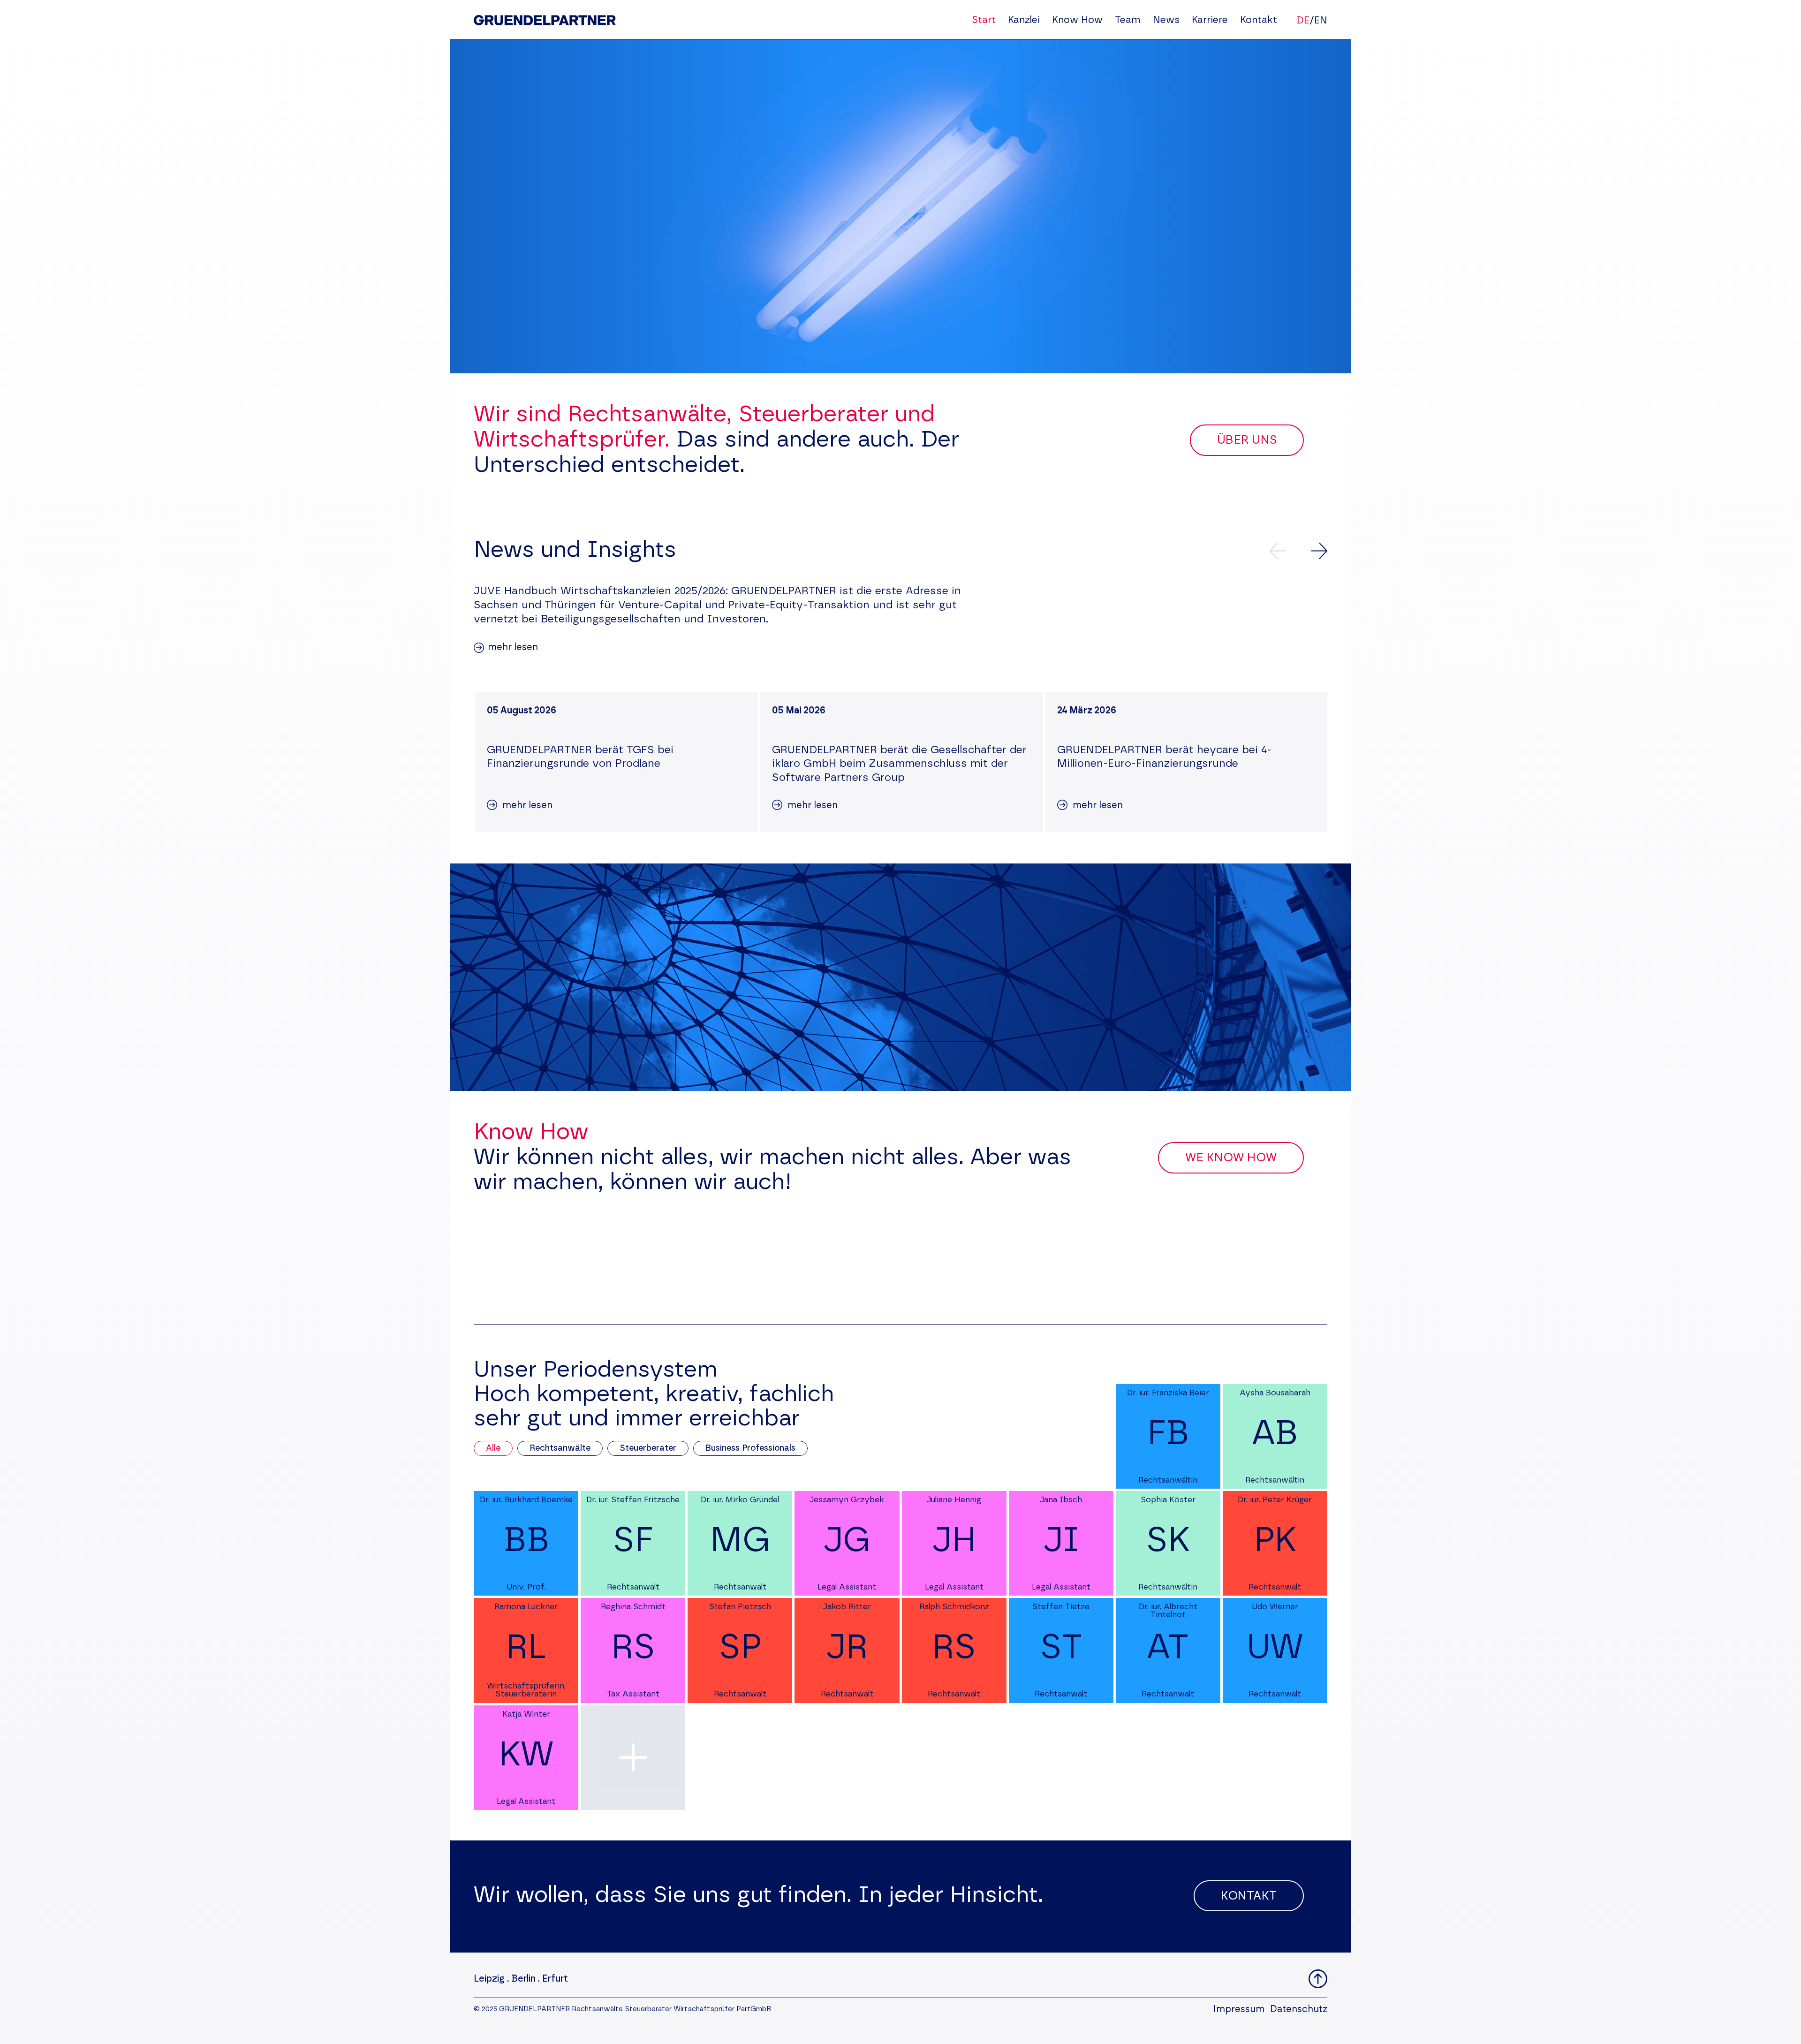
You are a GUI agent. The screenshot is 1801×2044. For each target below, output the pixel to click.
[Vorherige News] (1278, 551)
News (1166, 20)
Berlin (523, 1979)
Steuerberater (648, 1448)
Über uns (1247, 440)
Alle (493, 1448)
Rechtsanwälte (560, 1448)
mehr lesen (513, 647)
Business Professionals (750, 1448)
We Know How (1231, 1158)
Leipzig (489, 1979)
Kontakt (1259, 20)
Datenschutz (1299, 2009)
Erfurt (555, 1979)
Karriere (1210, 20)
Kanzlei (1024, 20)
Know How (1077, 20)
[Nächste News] (1319, 551)
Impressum (1239, 2009)
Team (1128, 20)
